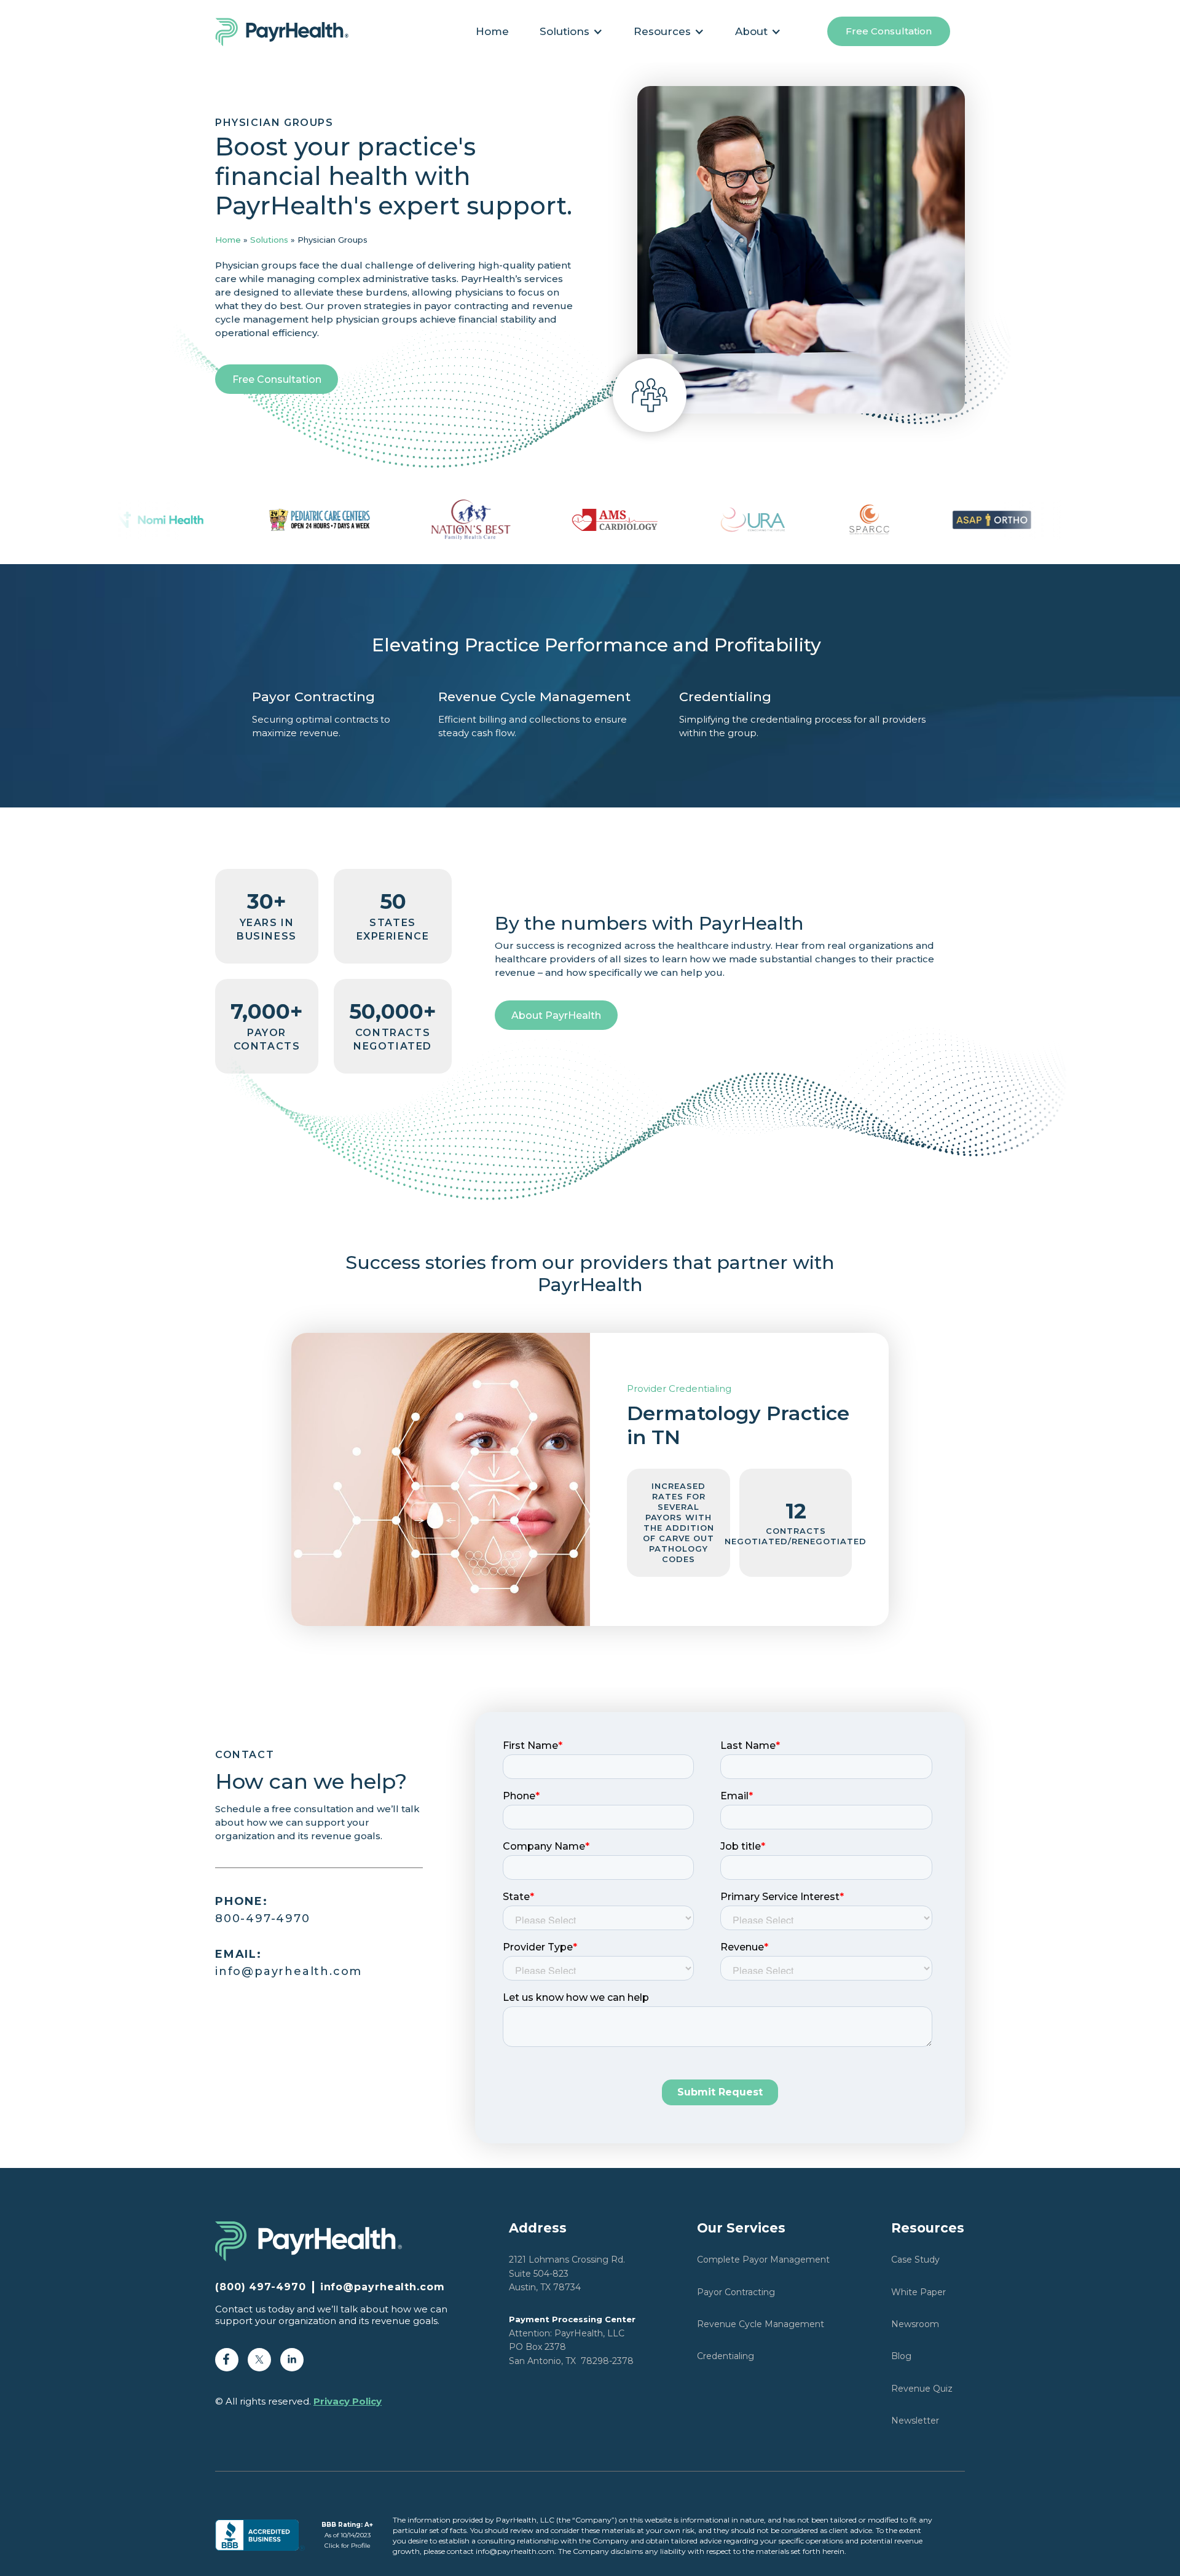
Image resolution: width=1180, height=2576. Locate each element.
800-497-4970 (263, 1910)
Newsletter (915, 2421)
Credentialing (726, 2356)
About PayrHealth (556, 1015)
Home (492, 31)
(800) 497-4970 (261, 2287)
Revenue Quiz (922, 2389)
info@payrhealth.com (289, 1963)
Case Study (915, 2260)
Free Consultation (889, 31)
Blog (901, 2356)
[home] (289, 31)
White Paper (918, 2292)
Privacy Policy (348, 2401)
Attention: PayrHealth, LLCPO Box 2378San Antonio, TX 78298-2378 (572, 2340)
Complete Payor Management (763, 2260)
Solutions (269, 240)
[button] (571, 31)
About (751, 31)
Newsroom (915, 2324)
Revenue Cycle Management (761, 2324)
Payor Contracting (736, 2292)
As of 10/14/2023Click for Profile (347, 2535)
